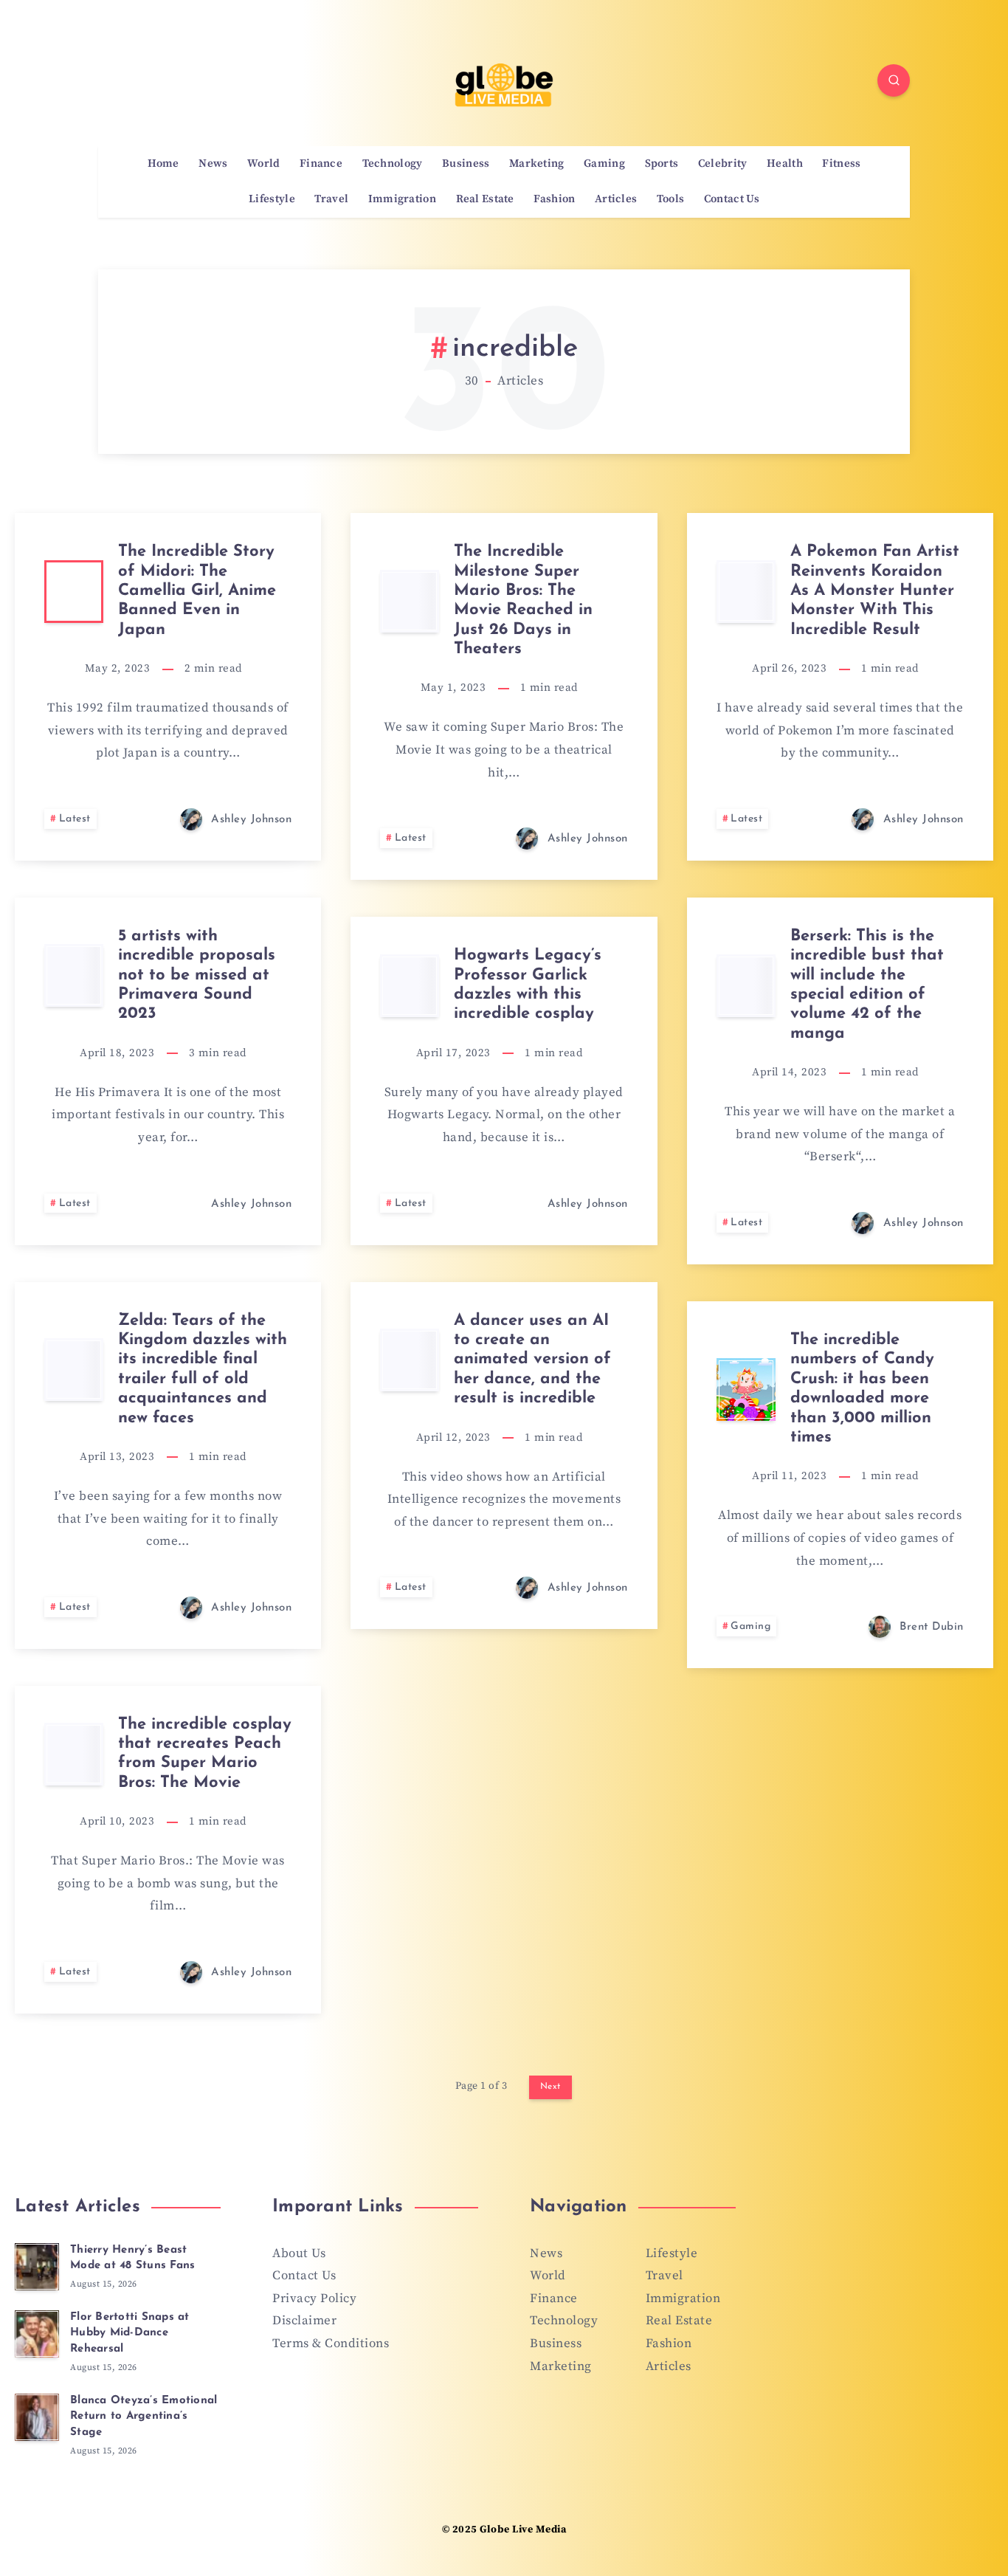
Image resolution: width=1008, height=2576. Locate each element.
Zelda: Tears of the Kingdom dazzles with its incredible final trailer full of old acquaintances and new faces (203, 1370)
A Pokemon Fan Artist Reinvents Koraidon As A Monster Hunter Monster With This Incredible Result (875, 591)
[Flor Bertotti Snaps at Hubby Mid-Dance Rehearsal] (37, 2334)
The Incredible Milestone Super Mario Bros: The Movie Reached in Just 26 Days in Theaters (523, 600)
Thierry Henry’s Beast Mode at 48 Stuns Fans (132, 2258)
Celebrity (723, 164)
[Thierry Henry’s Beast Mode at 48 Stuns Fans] (37, 2267)
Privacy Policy (314, 2298)
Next (550, 2087)
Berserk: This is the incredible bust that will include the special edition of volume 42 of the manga (867, 985)
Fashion (554, 199)
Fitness (841, 164)
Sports (662, 164)
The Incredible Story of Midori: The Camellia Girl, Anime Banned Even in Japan (197, 591)
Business (466, 164)
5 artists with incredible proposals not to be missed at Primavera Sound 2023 (197, 975)
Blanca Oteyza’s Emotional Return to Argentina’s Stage (144, 2417)
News (213, 164)
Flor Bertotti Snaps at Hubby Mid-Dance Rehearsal (130, 2334)
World (264, 164)
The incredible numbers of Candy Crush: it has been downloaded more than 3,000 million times (862, 1389)
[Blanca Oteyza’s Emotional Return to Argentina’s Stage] (37, 2417)
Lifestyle (272, 199)
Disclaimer (304, 2321)
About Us (299, 2253)
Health (785, 164)
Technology (393, 164)
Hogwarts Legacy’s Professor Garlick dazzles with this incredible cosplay (528, 985)
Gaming (604, 164)
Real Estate (485, 199)
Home (163, 164)
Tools (671, 199)
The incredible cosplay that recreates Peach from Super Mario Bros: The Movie (205, 1754)
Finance (321, 164)
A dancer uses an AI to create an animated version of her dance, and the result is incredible (532, 1360)
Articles (616, 199)
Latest (75, 819)
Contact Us (732, 199)
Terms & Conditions (331, 2343)
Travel (331, 199)
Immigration (402, 199)
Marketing (537, 164)
